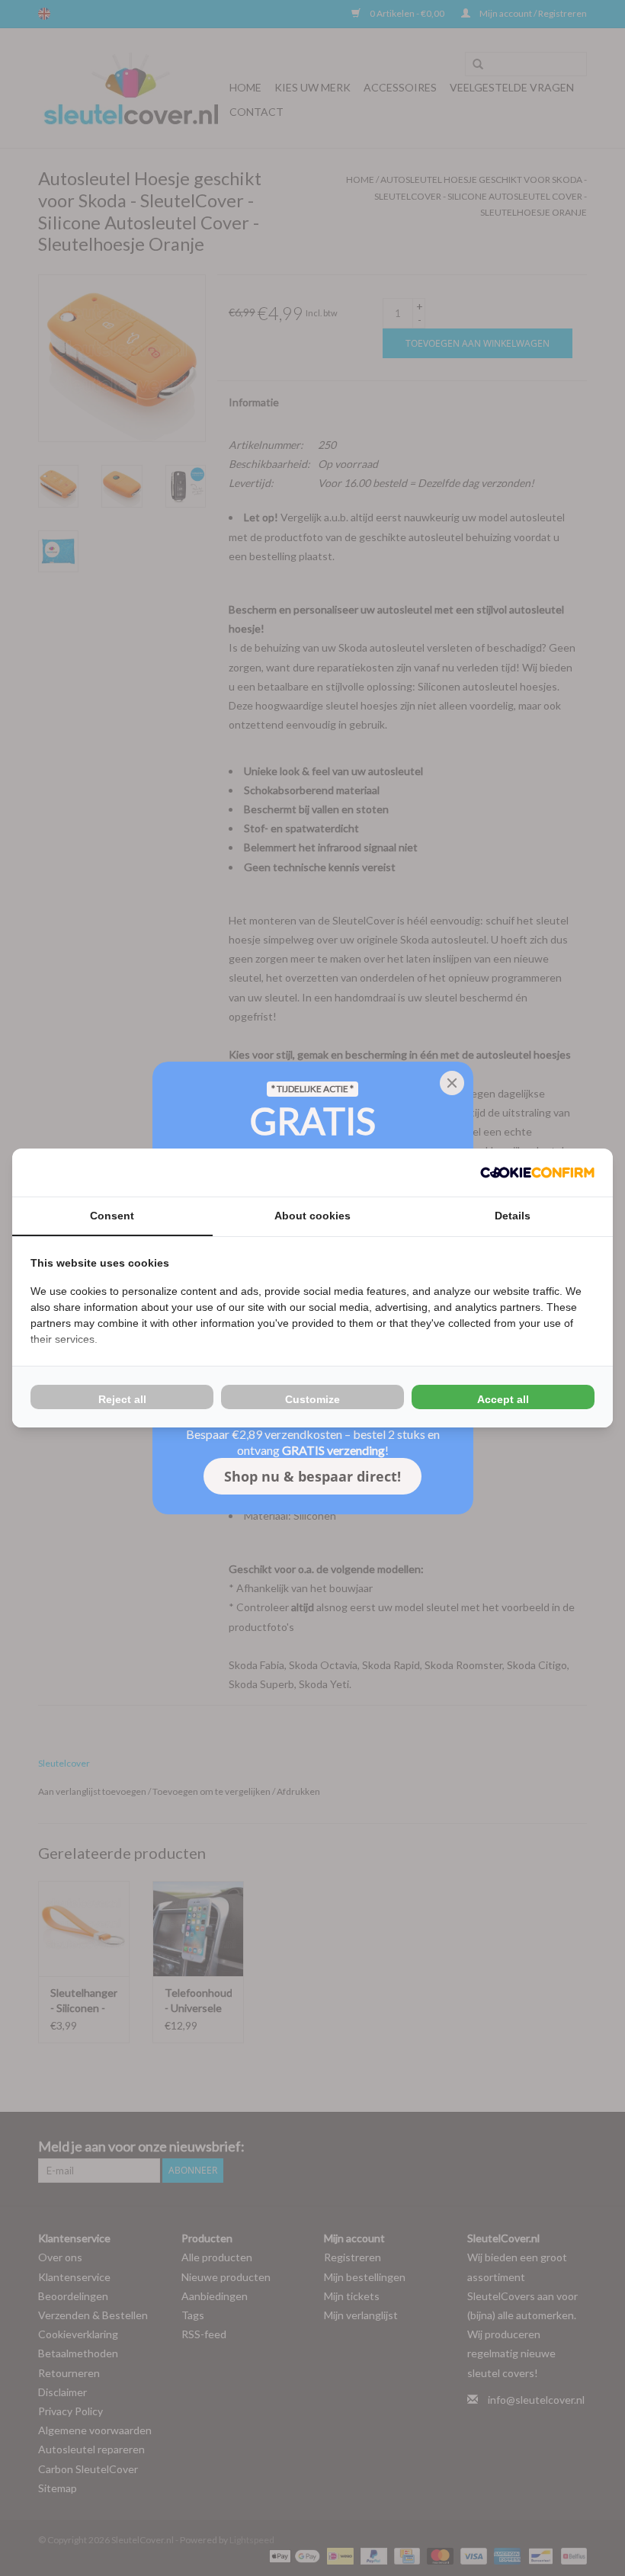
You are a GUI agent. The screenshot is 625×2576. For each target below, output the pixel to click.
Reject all (122, 1399)
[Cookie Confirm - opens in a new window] (537, 1173)
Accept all (503, 1399)
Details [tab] (513, 1216)
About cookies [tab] (312, 1216)
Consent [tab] (112, 1216)
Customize (312, 1399)
